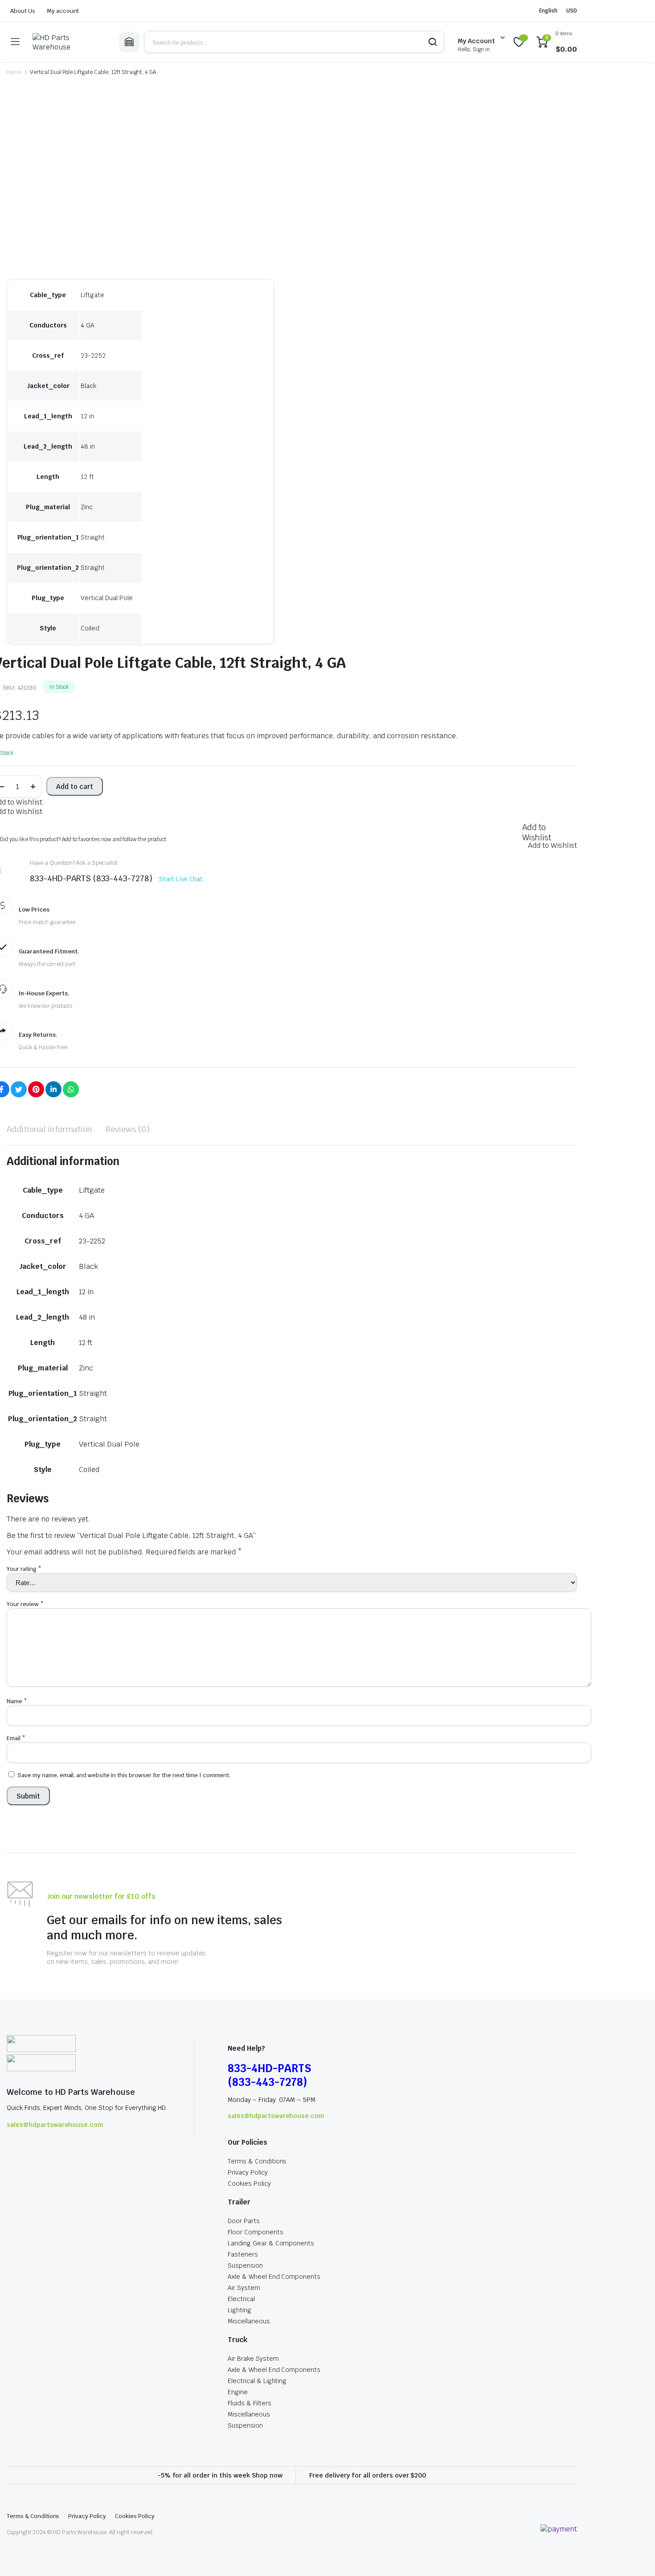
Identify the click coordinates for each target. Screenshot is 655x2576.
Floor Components (256, 2232)
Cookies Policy (249, 2183)
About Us (23, 11)
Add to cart (75, 787)
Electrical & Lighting (257, 2381)
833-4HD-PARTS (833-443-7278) (269, 2075)
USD (572, 11)
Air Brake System (253, 2359)
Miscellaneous (249, 2321)
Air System (244, 2288)
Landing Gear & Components (271, 2243)
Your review (25, 1604)
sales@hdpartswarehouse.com (55, 2125)
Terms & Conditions (257, 2161)
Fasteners (243, 2254)
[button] (536, 832)
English (548, 11)
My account (63, 11)
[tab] (49, 1129)
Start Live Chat (181, 879)
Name (17, 1701)
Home (14, 72)
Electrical (241, 2299)
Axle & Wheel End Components (274, 2277)
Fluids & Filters (250, 2403)
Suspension (245, 2265)
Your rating (24, 1569)
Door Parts (244, 2221)
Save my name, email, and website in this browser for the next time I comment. (124, 1775)
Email (16, 1738)
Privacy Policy (248, 2172)
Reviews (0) (128, 1129)
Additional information (49, 1129)
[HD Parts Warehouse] (69, 42)
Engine (238, 2392)
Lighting (239, 2310)
